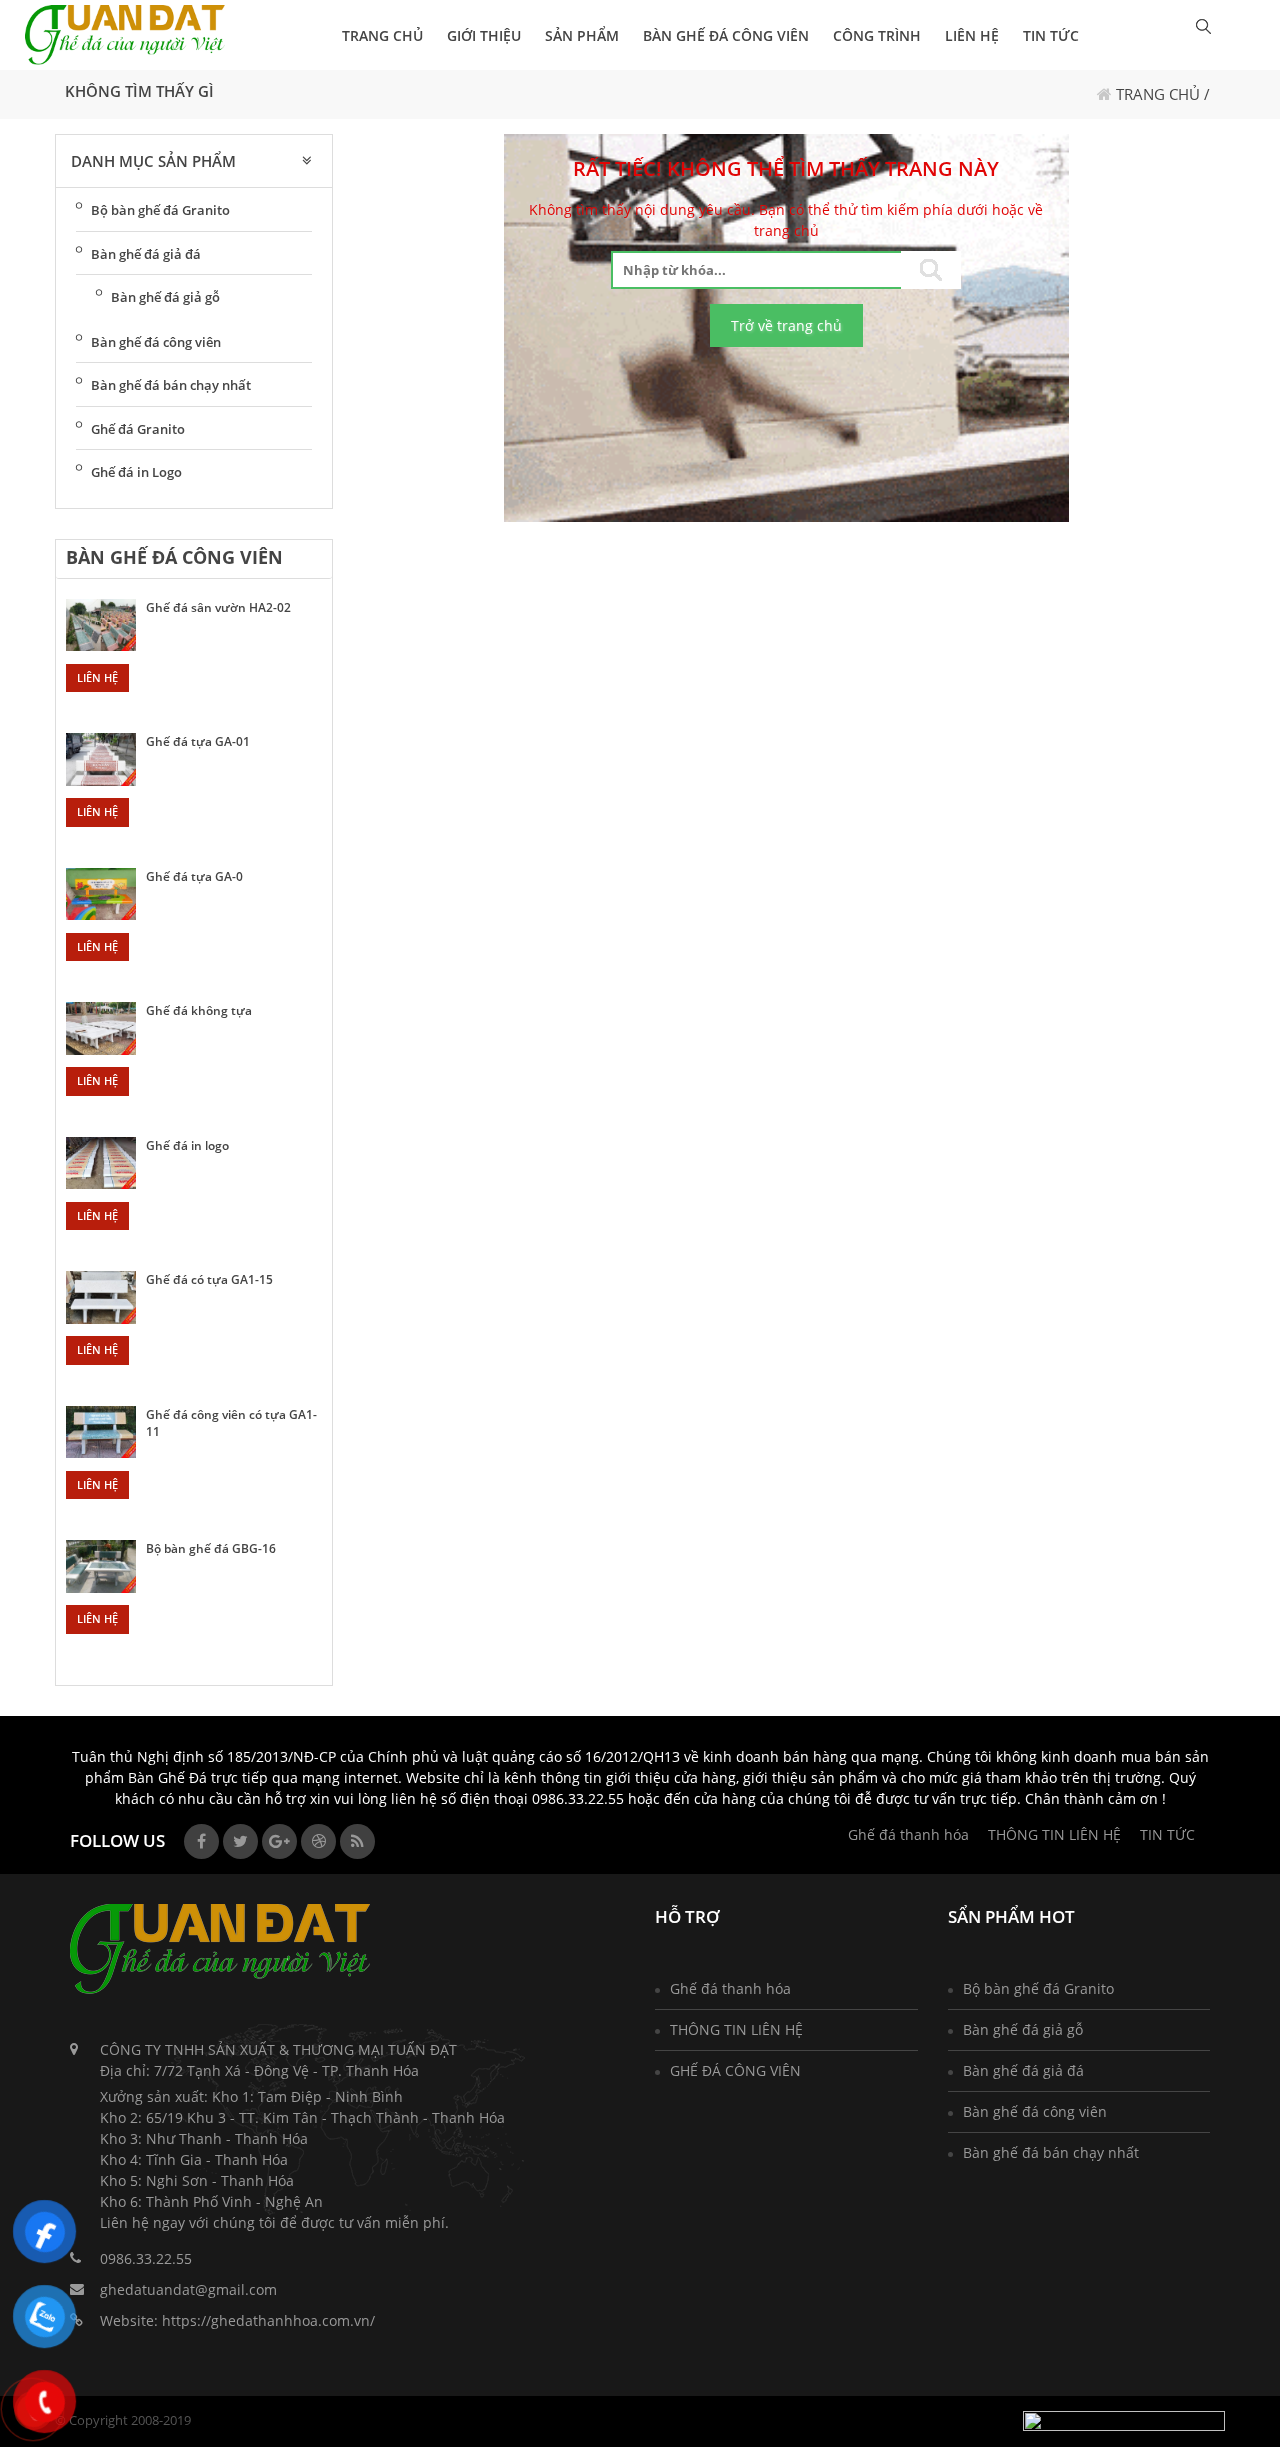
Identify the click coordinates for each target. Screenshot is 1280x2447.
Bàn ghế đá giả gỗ (165, 297)
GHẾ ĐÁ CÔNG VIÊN (735, 2070)
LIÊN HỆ (972, 35)
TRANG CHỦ (382, 35)
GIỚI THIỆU (484, 35)
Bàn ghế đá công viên (726, 35)
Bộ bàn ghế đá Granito (160, 210)
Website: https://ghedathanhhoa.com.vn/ (237, 2320)
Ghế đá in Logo (136, 472)
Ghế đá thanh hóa (908, 1834)
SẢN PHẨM (582, 35)
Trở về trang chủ (786, 325)
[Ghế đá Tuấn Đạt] (125, 35)
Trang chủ (1158, 94)
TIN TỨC (1051, 35)
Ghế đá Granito (138, 429)
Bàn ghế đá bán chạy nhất (171, 385)
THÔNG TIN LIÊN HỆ (1054, 1834)
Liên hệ (97, 677)
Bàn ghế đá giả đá (146, 254)
